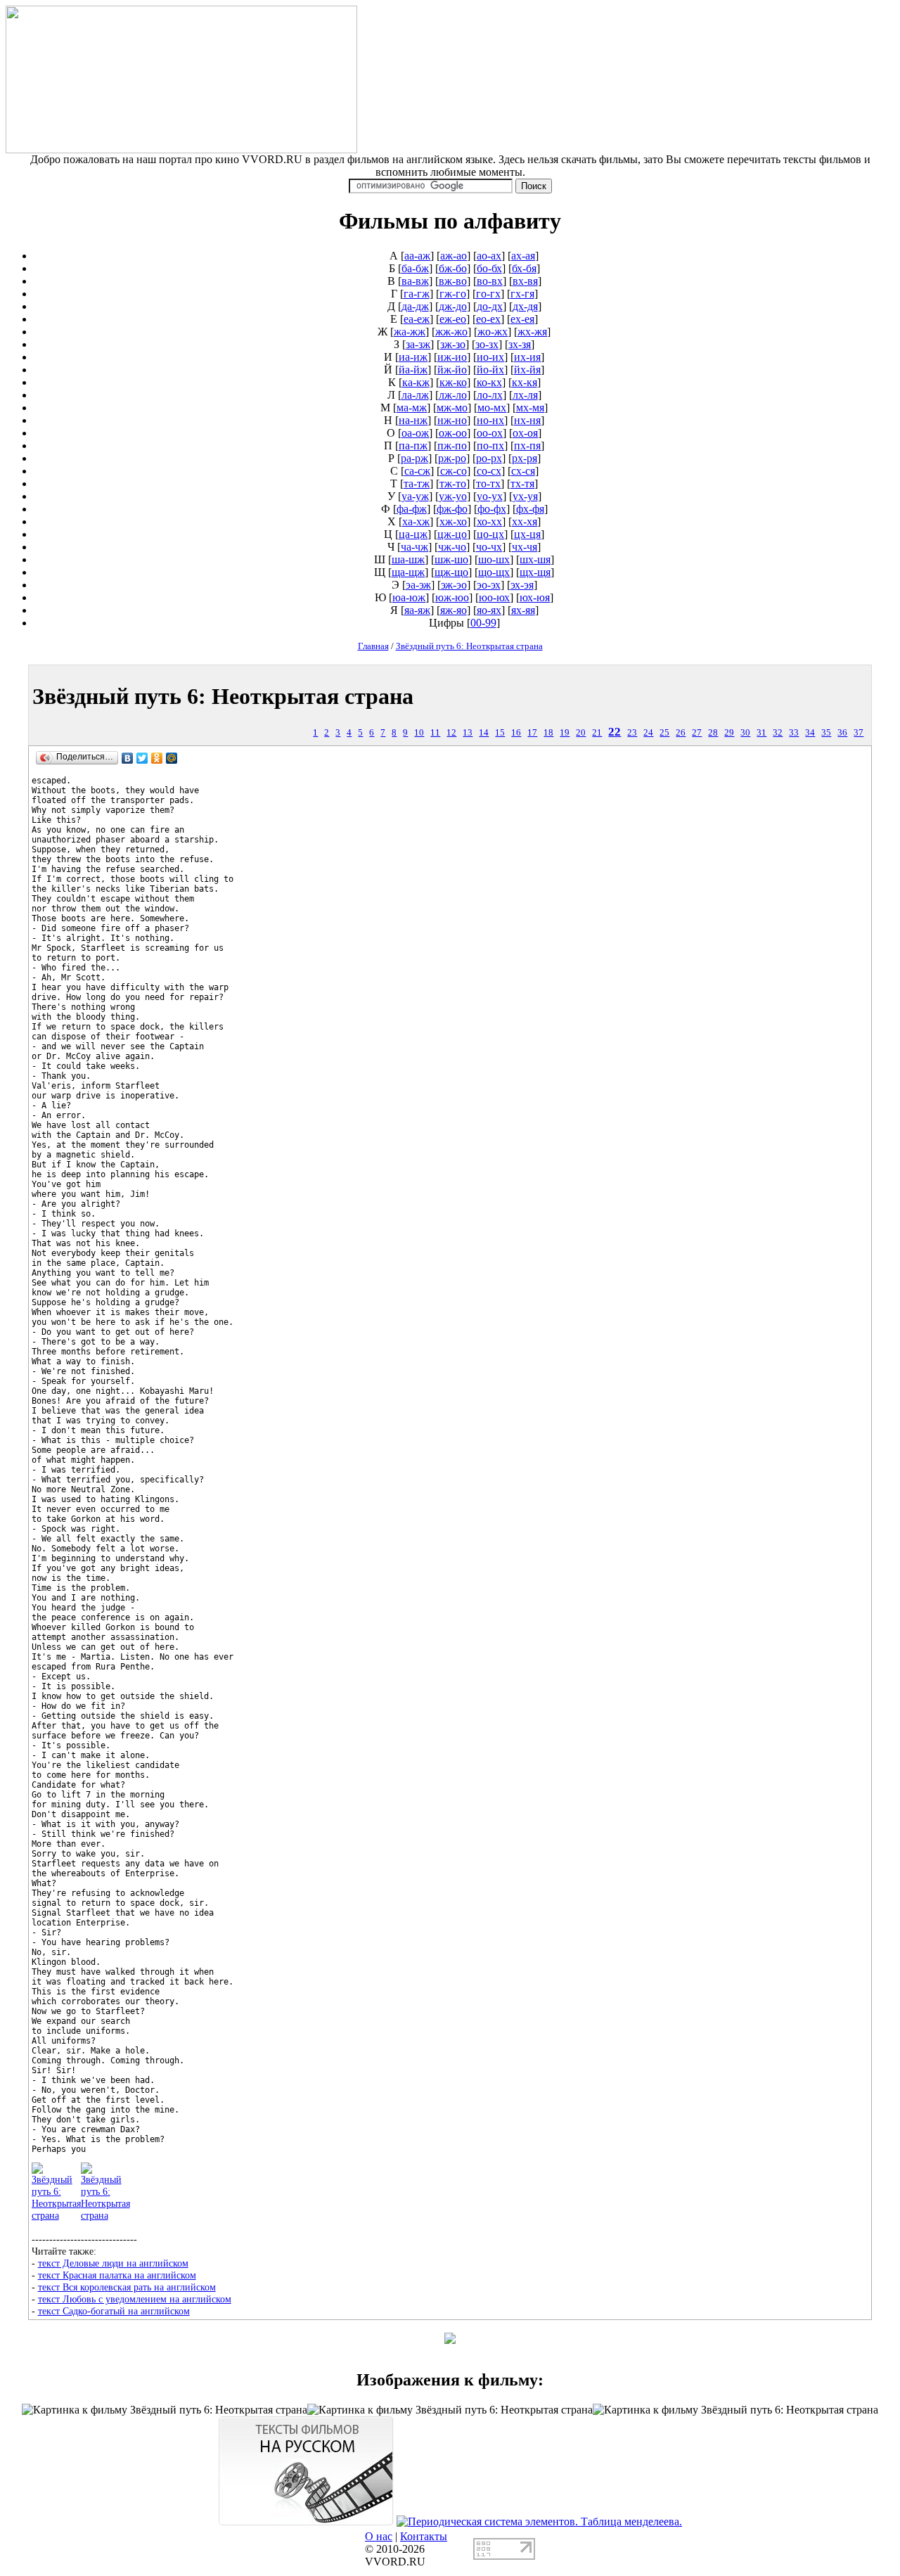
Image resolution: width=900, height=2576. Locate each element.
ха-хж (416, 521)
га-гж (417, 294)
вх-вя (525, 281)
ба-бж (415, 268)
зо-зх (487, 344)
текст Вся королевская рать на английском (127, 2287)
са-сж (417, 471)
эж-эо (454, 585)
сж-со (454, 471)
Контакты (424, 2536)
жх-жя (532, 332)
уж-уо (453, 496)
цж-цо (452, 534)
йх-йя (527, 370)
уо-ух (490, 496)
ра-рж (414, 458)
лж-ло (453, 395)
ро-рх (489, 458)
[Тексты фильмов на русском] (306, 2521)
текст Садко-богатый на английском (114, 2311)
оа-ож (415, 433)
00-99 (483, 623)
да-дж (415, 306)
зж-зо (453, 344)
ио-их (490, 357)
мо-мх (492, 408)
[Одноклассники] (157, 758)
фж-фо (452, 509)
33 (794, 733)
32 (778, 733)
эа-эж (418, 585)
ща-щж (408, 572)
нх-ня (527, 420)
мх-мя (530, 408)
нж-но (452, 420)
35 (826, 733)
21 (597, 733)
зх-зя (520, 344)
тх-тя (522, 483)
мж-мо (452, 408)
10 (419, 733)
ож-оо (453, 433)
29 (729, 733)
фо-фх (492, 509)
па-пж (413, 446)
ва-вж (415, 281)
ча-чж (414, 547)
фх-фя (530, 509)
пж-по (452, 446)
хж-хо (453, 521)
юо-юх (494, 597)
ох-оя (525, 433)
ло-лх (490, 395)
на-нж (413, 420)
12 (451, 733)
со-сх (489, 471)
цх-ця (527, 534)
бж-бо (453, 268)
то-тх (488, 483)
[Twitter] (142, 758)
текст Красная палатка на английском (117, 2275)
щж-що (451, 572)
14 (484, 733)
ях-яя (523, 610)
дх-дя (525, 306)
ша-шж (408, 559)
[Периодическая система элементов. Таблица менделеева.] (539, 2521)
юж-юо (452, 597)
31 (761, 733)
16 (516, 733)
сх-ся (523, 471)
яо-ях (489, 610)
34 (810, 733)
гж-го (453, 294)
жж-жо (451, 332)
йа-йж (413, 370)
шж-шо (451, 559)
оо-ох (490, 433)
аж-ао (454, 256)
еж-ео (453, 319)
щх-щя (535, 572)
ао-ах (489, 256)
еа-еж (417, 319)
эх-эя (522, 585)
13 (468, 733)
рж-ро (452, 458)
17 (532, 733)
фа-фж (412, 509)
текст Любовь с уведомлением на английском (135, 2299)
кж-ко (453, 382)
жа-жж (410, 332)
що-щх (494, 572)
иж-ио (452, 357)
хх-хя (525, 521)
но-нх (490, 420)
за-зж (418, 344)
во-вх (490, 281)
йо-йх (490, 370)
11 (435, 733)
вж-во (453, 281)
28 (713, 733)
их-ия (527, 357)
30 (745, 733)
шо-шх (494, 559)
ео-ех (488, 319)
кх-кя (525, 382)
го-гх (488, 294)
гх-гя (522, 294)
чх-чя (525, 547)
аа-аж (417, 256)
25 (664, 733)
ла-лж (415, 395)
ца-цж (413, 534)
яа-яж (417, 610)
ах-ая (523, 256)
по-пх (490, 446)
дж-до (453, 306)
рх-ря (525, 458)
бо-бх (489, 268)
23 (632, 733)
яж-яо (454, 610)
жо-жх (493, 332)
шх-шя (535, 559)
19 (565, 733)
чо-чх (489, 547)
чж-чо (452, 547)
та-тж (417, 483)
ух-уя (525, 496)
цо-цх (490, 534)
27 (697, 733)
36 (842, 733)
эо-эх (489, 585)
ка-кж (416, 382)
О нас (379, 2536)
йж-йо (452, 370)
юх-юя (535, 597)
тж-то (453, 483)
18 (548, 733)
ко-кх (489, 382)
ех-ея (522, 319)
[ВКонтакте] (128, 758)
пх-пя (527, 446)
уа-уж (415, 496)
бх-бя (524, 268)
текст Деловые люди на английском (113, 2263)
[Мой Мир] (172, 758)
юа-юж (409, 597)
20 (581, 733)
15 (500, 733)
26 (681, 733)
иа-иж (413, 357)
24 (648, 733)
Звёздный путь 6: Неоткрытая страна (469, 646)
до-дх (490, 306)
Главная (373, 646)
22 (615, 732)
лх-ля (525, 395)
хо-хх (489, 521)
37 (859, 733)
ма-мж (412, 408)
